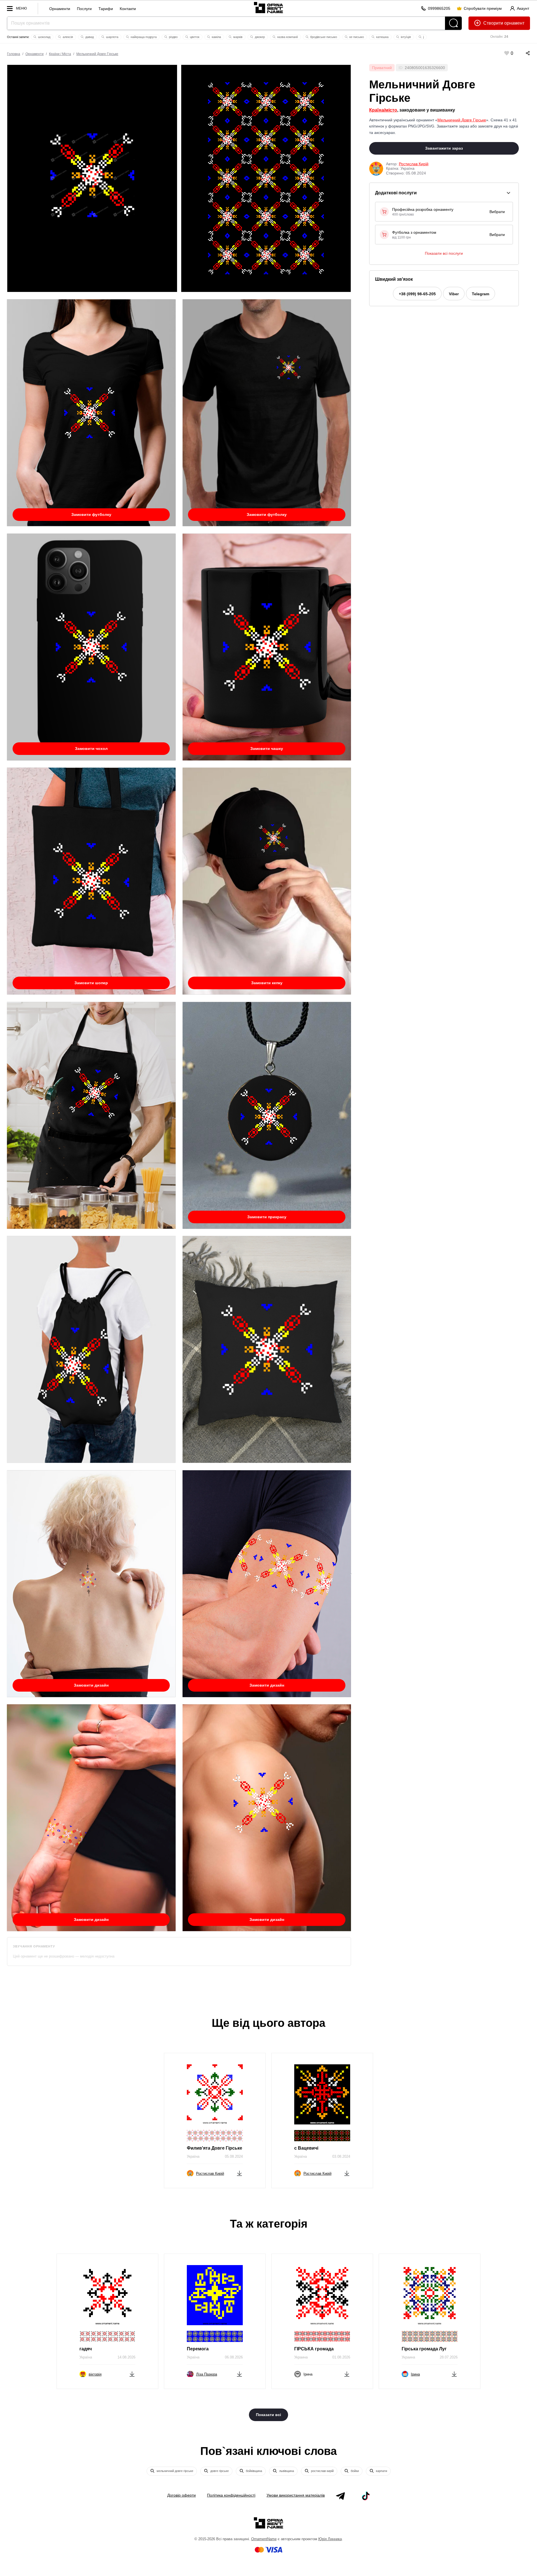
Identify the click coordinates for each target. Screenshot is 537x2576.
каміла (216, 37)
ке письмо (356, 37)
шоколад (44, 37)
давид (89, 37)
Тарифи (106, 9)
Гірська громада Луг (424, 2349)
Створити (493, 23)
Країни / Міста (60, 54)
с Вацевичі (306, 2148)
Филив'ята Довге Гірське (215, 2148)
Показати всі (268, 2415)
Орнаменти (60, 9)
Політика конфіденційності (231, 2495)
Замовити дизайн (91, 1685)
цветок (194, 37)
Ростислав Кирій (414, 164)
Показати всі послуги (444, 253)
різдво (173, 37)
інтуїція (405, 37)
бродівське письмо (323, 37)
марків (237, 37)
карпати (381, 2471)
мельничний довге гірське (175, 2471)
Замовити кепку (267, 983)
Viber (454, 294)
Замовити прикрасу (267, 1217)
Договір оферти (182, 2495)
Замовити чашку (267, 749)
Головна (14, 54)
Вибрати (497, 212)
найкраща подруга (143, 37)
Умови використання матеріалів (296, 2495)
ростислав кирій (322, 2471)
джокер (259, 37)
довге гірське (219, 2471)
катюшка (382, 37)
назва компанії (287, 37)
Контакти (128, 9)
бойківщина (254, 2471)
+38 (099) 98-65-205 (417, 294)
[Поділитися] (522, 53)
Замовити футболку (91, 514)
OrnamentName (264, 2539)
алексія (67, 37)
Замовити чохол (91, 749)
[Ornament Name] (268, 7)
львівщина (286, 2471)
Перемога (198, 2349)
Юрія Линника (330, 2539)
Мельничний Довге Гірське (97, 54)
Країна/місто (383, 110)
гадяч (86, 2349)
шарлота (112, 37)
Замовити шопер (91, 983)
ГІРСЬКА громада (314, 2349)
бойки (354, 2471)
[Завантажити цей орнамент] (239, 2172)
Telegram (481, 294)
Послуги (84, 9)
